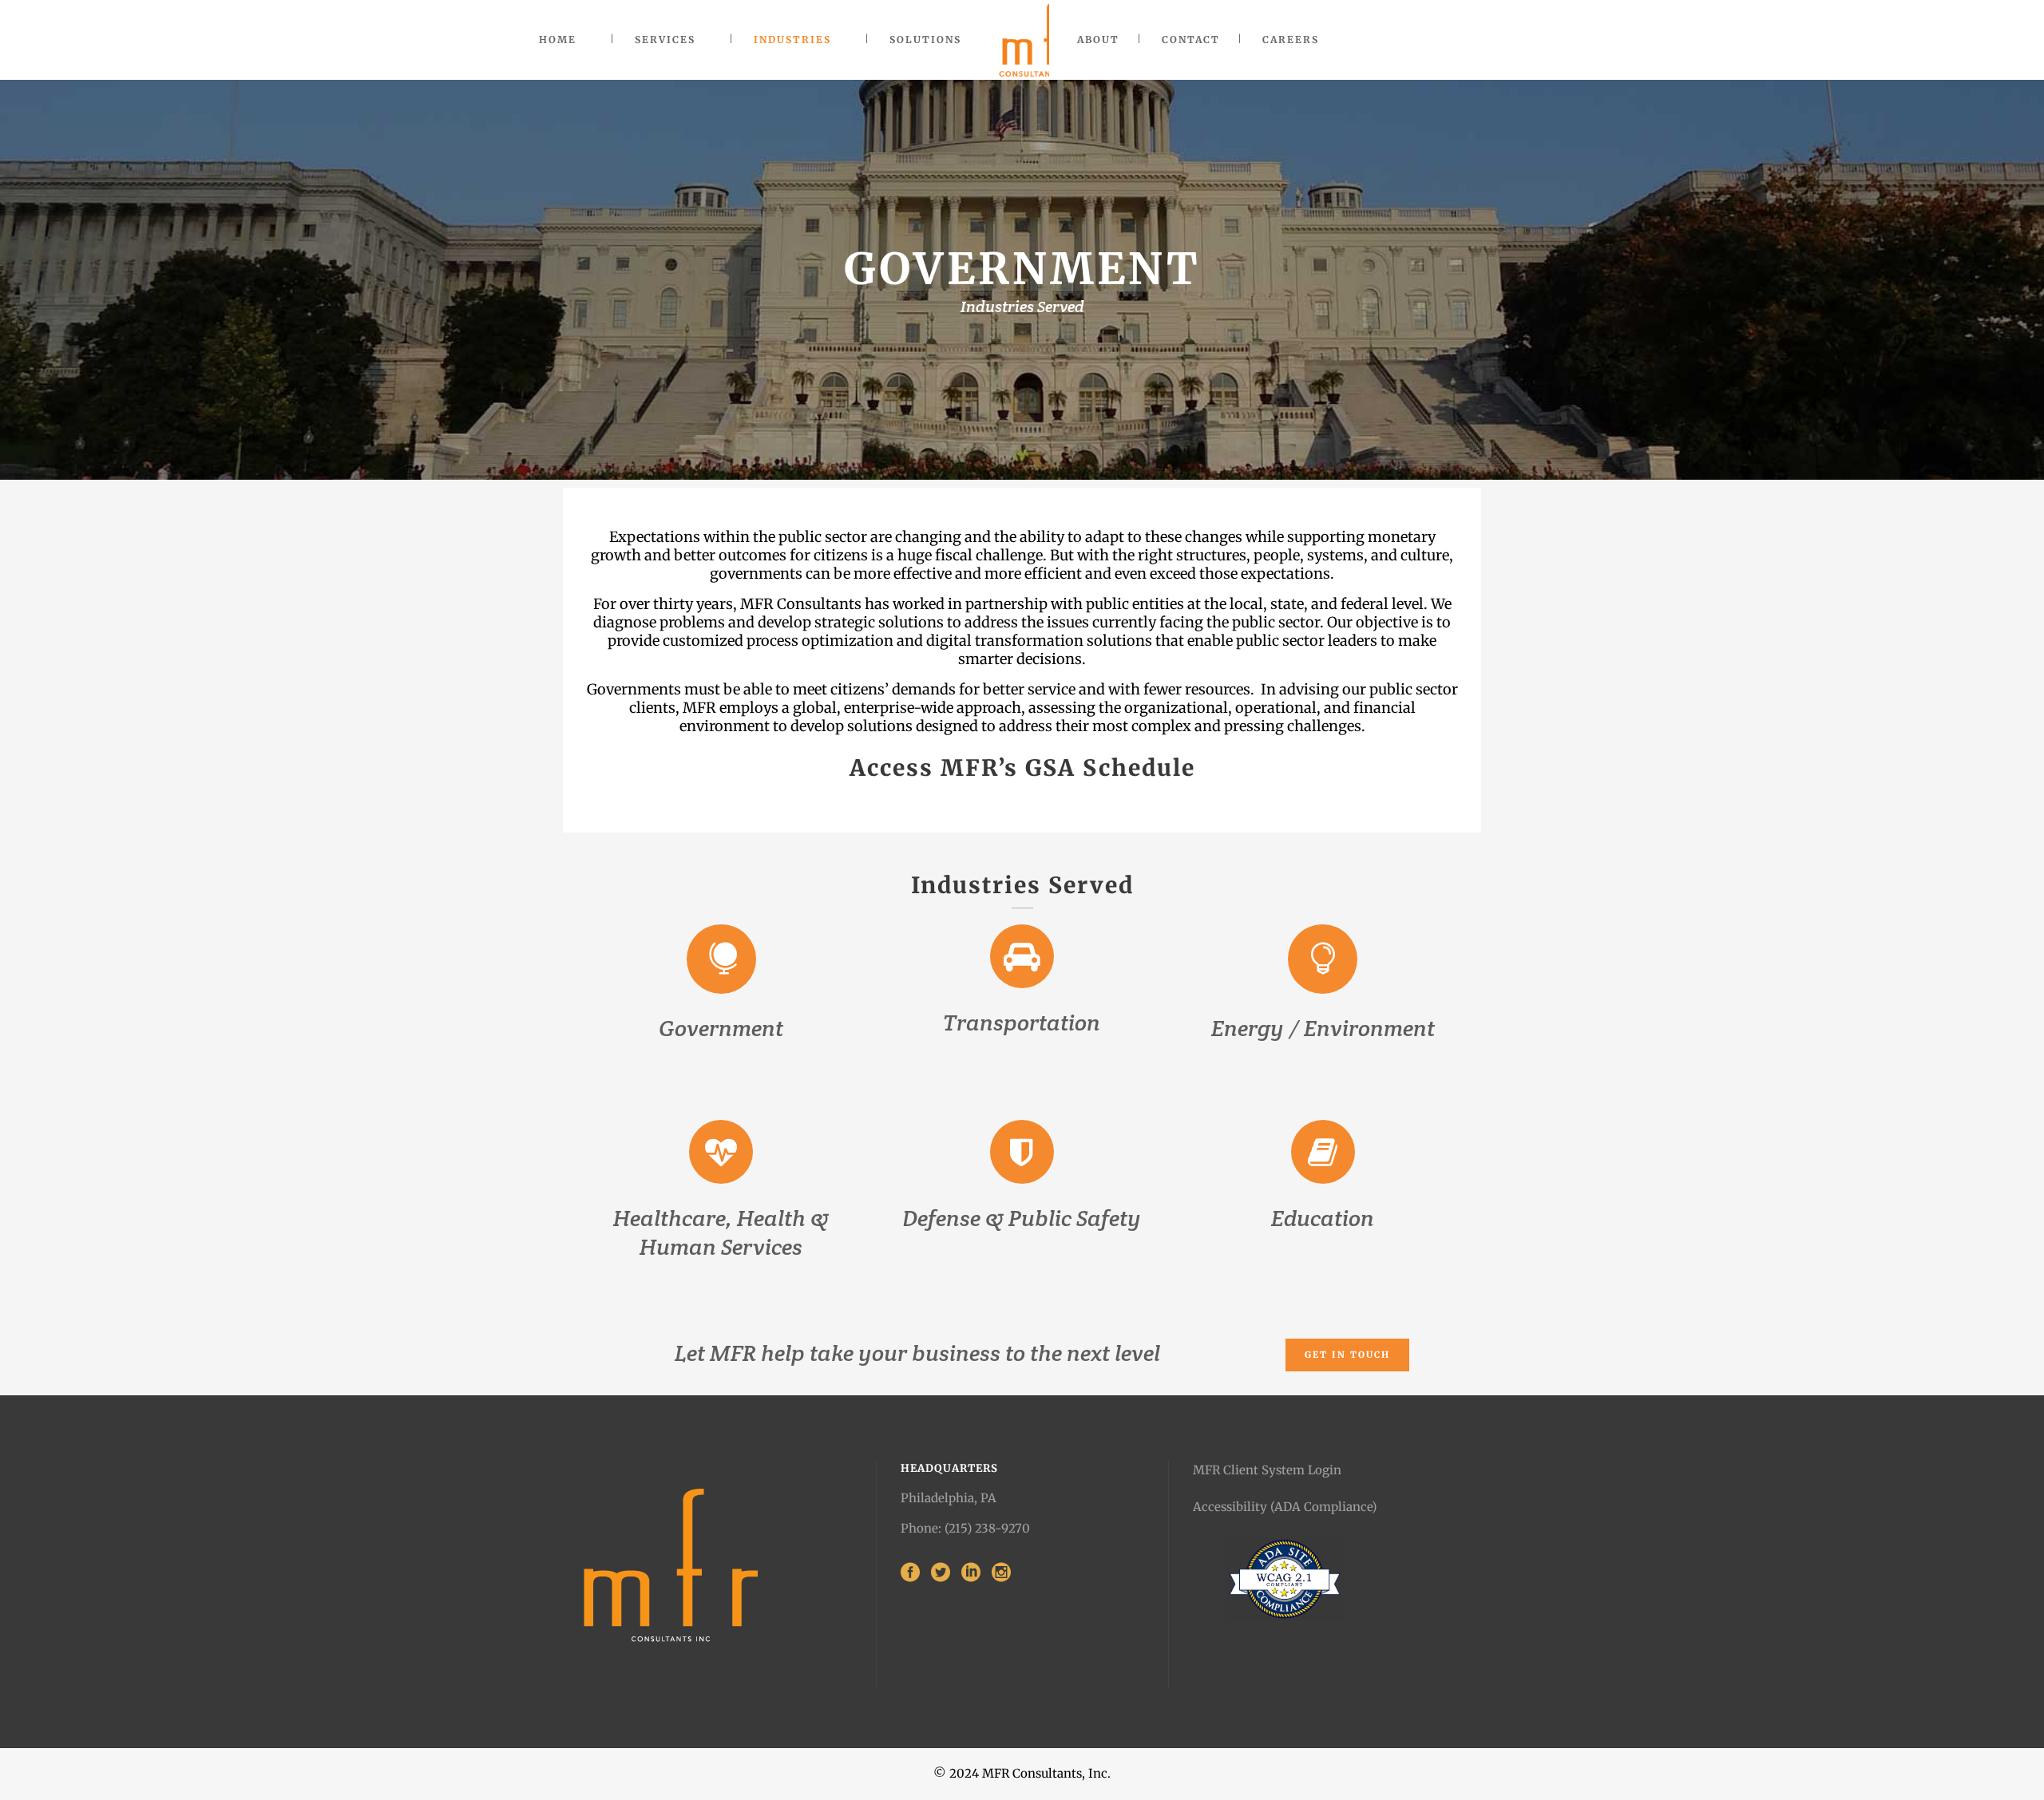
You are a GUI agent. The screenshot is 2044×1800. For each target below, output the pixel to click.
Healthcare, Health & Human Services (721, 1232)
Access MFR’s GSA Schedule (1022, 768)
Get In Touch (1347, 1355)
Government (721, 1028)
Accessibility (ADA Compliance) (1285, 1507)
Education (1323, 1218)
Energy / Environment (1323, 1028)
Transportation (1022, 1023)
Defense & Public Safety (1022, 1218)
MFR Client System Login (1267, 1470)
